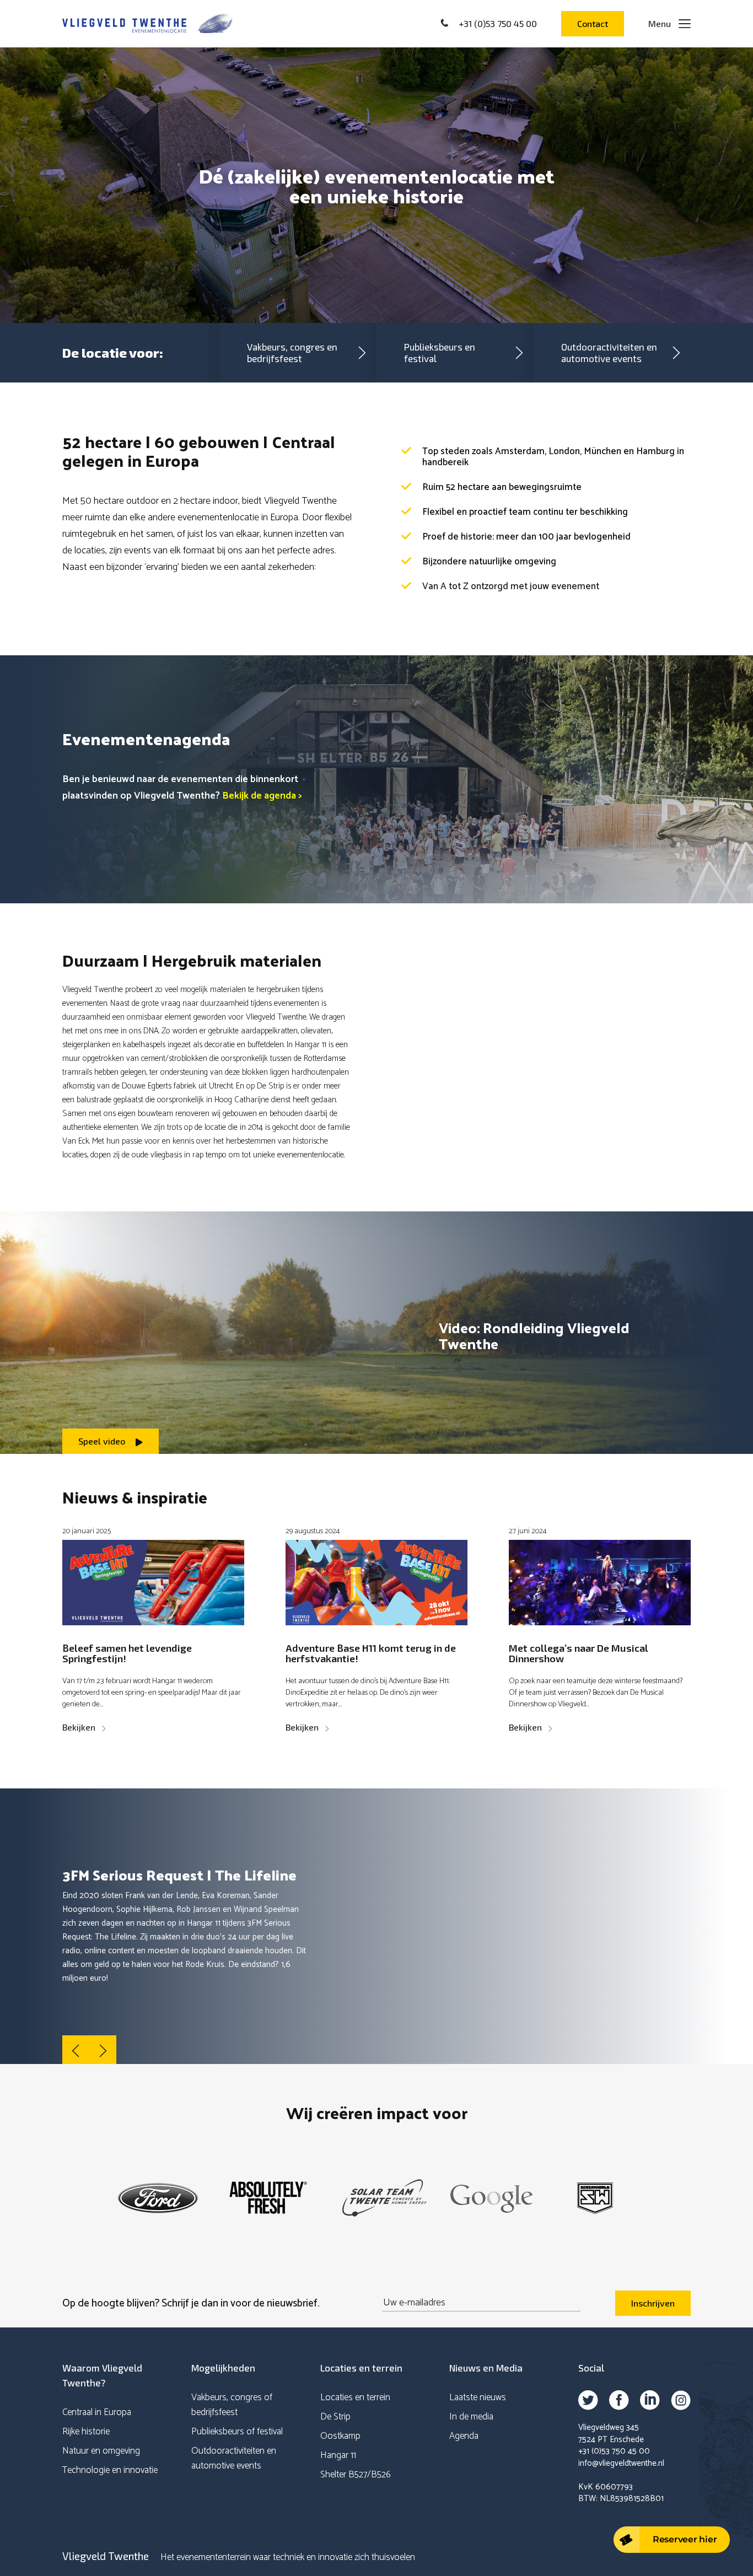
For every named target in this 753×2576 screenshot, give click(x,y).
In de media (471, 2417)
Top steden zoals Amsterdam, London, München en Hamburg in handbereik (553, 457)
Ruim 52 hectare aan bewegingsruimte (502, 487)
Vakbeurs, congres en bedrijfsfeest (292, 352)
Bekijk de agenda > (263, 796)
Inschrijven (653, 2303)
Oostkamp (340, 2436)
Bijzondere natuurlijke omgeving (489, 562)
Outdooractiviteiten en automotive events (609, 352)
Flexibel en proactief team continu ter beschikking (525, 512)
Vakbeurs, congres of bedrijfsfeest (232, 2405)
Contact (593, 23)
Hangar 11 (338, 2455)
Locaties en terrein (355, 2397)
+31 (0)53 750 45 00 (614, 2451)
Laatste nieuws (478, 2397)
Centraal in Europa (97, 2412)
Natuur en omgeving (101, 2451)
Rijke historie (86, 2432)
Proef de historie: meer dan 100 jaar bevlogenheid (526, 537)
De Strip (335, 2417)
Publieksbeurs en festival (440, 352)
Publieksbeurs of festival (237, 2432)
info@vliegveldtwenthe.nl (621, 2463)
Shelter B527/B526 (356, 2475)
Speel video (103, 1441)
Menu (660, 23)
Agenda (464, 2436)
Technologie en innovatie (110, 2470)
